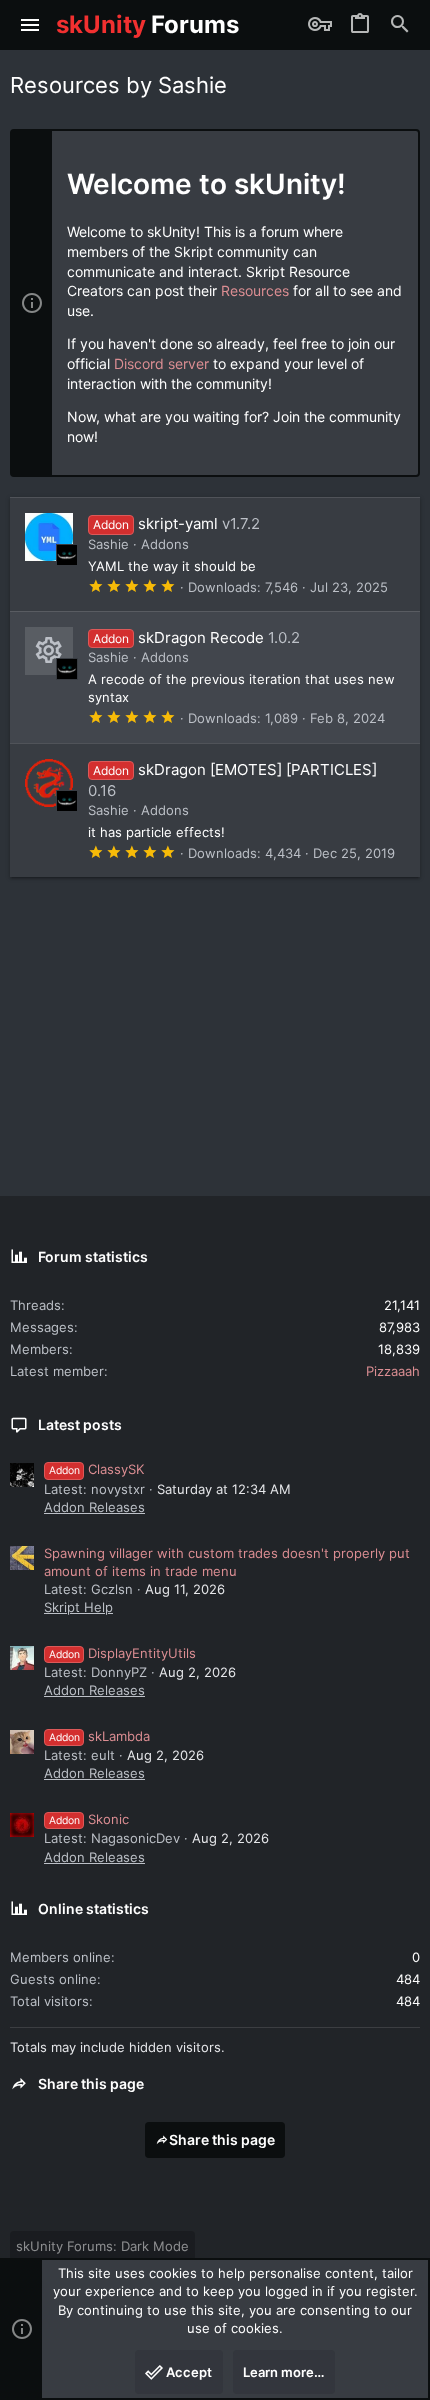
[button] (30, 25)
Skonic (89, 1819)
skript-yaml (178, 523)
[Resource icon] (49, 651)
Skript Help (78, 1607)
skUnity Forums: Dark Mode (102, 2246)
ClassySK (96, 1469)
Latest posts (80, 1424)
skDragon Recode (201, 637)
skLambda (99, 1736)
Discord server (161, 363)
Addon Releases (94, 1507)
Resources (255, 290)
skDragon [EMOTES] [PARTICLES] (257, 769)
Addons (165, 544)
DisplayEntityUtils (122, 1653)
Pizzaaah (393, 1371)
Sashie (108, 544)
